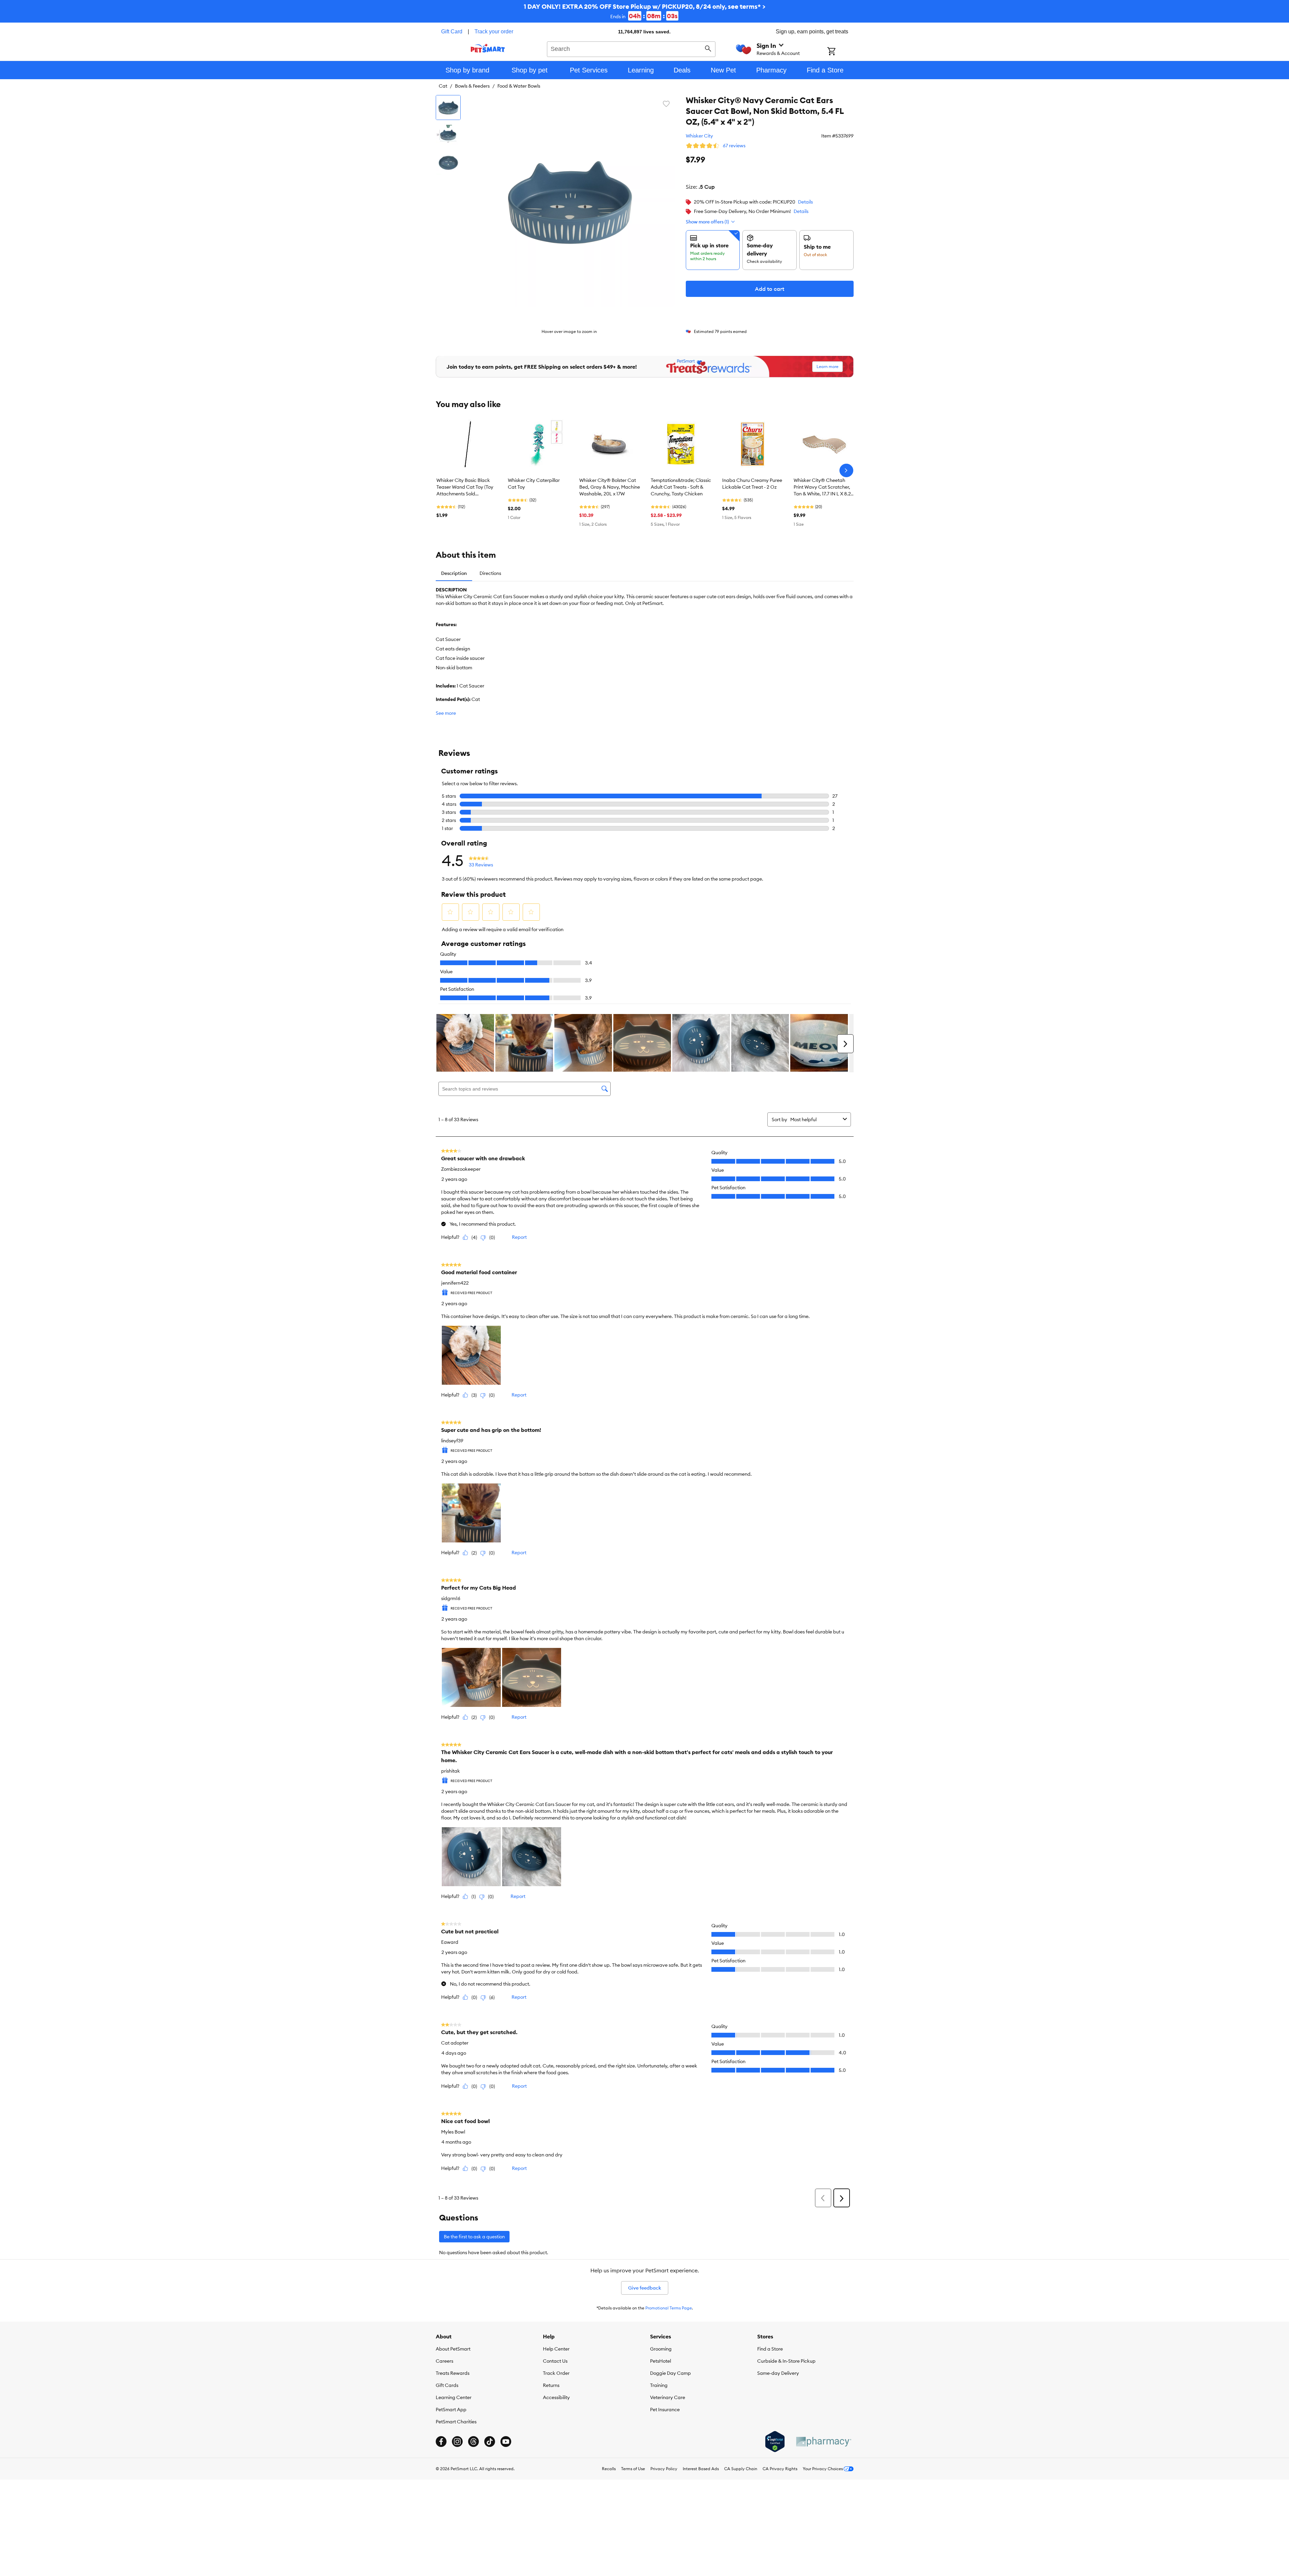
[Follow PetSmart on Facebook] (441, 2442)
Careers (444, 2361)
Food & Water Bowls (519, 86)
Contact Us (555, 2361)
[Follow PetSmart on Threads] (473, 2442)
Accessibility (556, 2397)
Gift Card (452, 32)
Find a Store (770, 2349)
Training (659, 2385)
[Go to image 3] (448, 163)
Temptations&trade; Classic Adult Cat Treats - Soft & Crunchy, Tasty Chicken (681, 487)
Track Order (556, 2373)
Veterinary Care (668, 2397)
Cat (443, 86)
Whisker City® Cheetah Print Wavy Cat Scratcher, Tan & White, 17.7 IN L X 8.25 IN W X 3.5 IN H (824, 487)
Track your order (494, 32)
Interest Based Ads (701, 2469)
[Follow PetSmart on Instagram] (457, 2442)
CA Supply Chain (741, 2469)
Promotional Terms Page (669, 2308)
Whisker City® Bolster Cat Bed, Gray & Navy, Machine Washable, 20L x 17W (610, 487)
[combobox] (631, 48)
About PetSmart (453, 2349)
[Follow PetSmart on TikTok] (490, 2442)
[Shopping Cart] (840, 52)
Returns (551, 2385)
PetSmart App (451, 2410)
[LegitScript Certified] (775, 2442)
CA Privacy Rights (780, 2469)
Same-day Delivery (778, 2373)
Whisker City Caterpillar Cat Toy (534, 484)
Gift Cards (447, 2385)
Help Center (556, 2349)
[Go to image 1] (448, 108)
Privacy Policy (664, 2469)
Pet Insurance (665, 2410)
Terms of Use (633, 2469)
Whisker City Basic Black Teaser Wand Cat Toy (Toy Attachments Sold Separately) (465, 487)
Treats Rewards (453, 2373)
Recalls (609, 2469)
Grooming (661, 2349)
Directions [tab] (490, 573)
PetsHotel (661, 2361)
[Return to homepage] (488, 48)
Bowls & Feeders (472, 86)
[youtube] (506, 2442)
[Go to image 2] (448, 135)
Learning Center (454, 2397)
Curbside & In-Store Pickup (786, 2361)
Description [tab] (454, 573)
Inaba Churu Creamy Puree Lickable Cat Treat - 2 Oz (752, 484)
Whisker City (699, 136)
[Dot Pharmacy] (823, 2442)
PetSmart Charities (456, 2422)
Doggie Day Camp (670, 2373)
